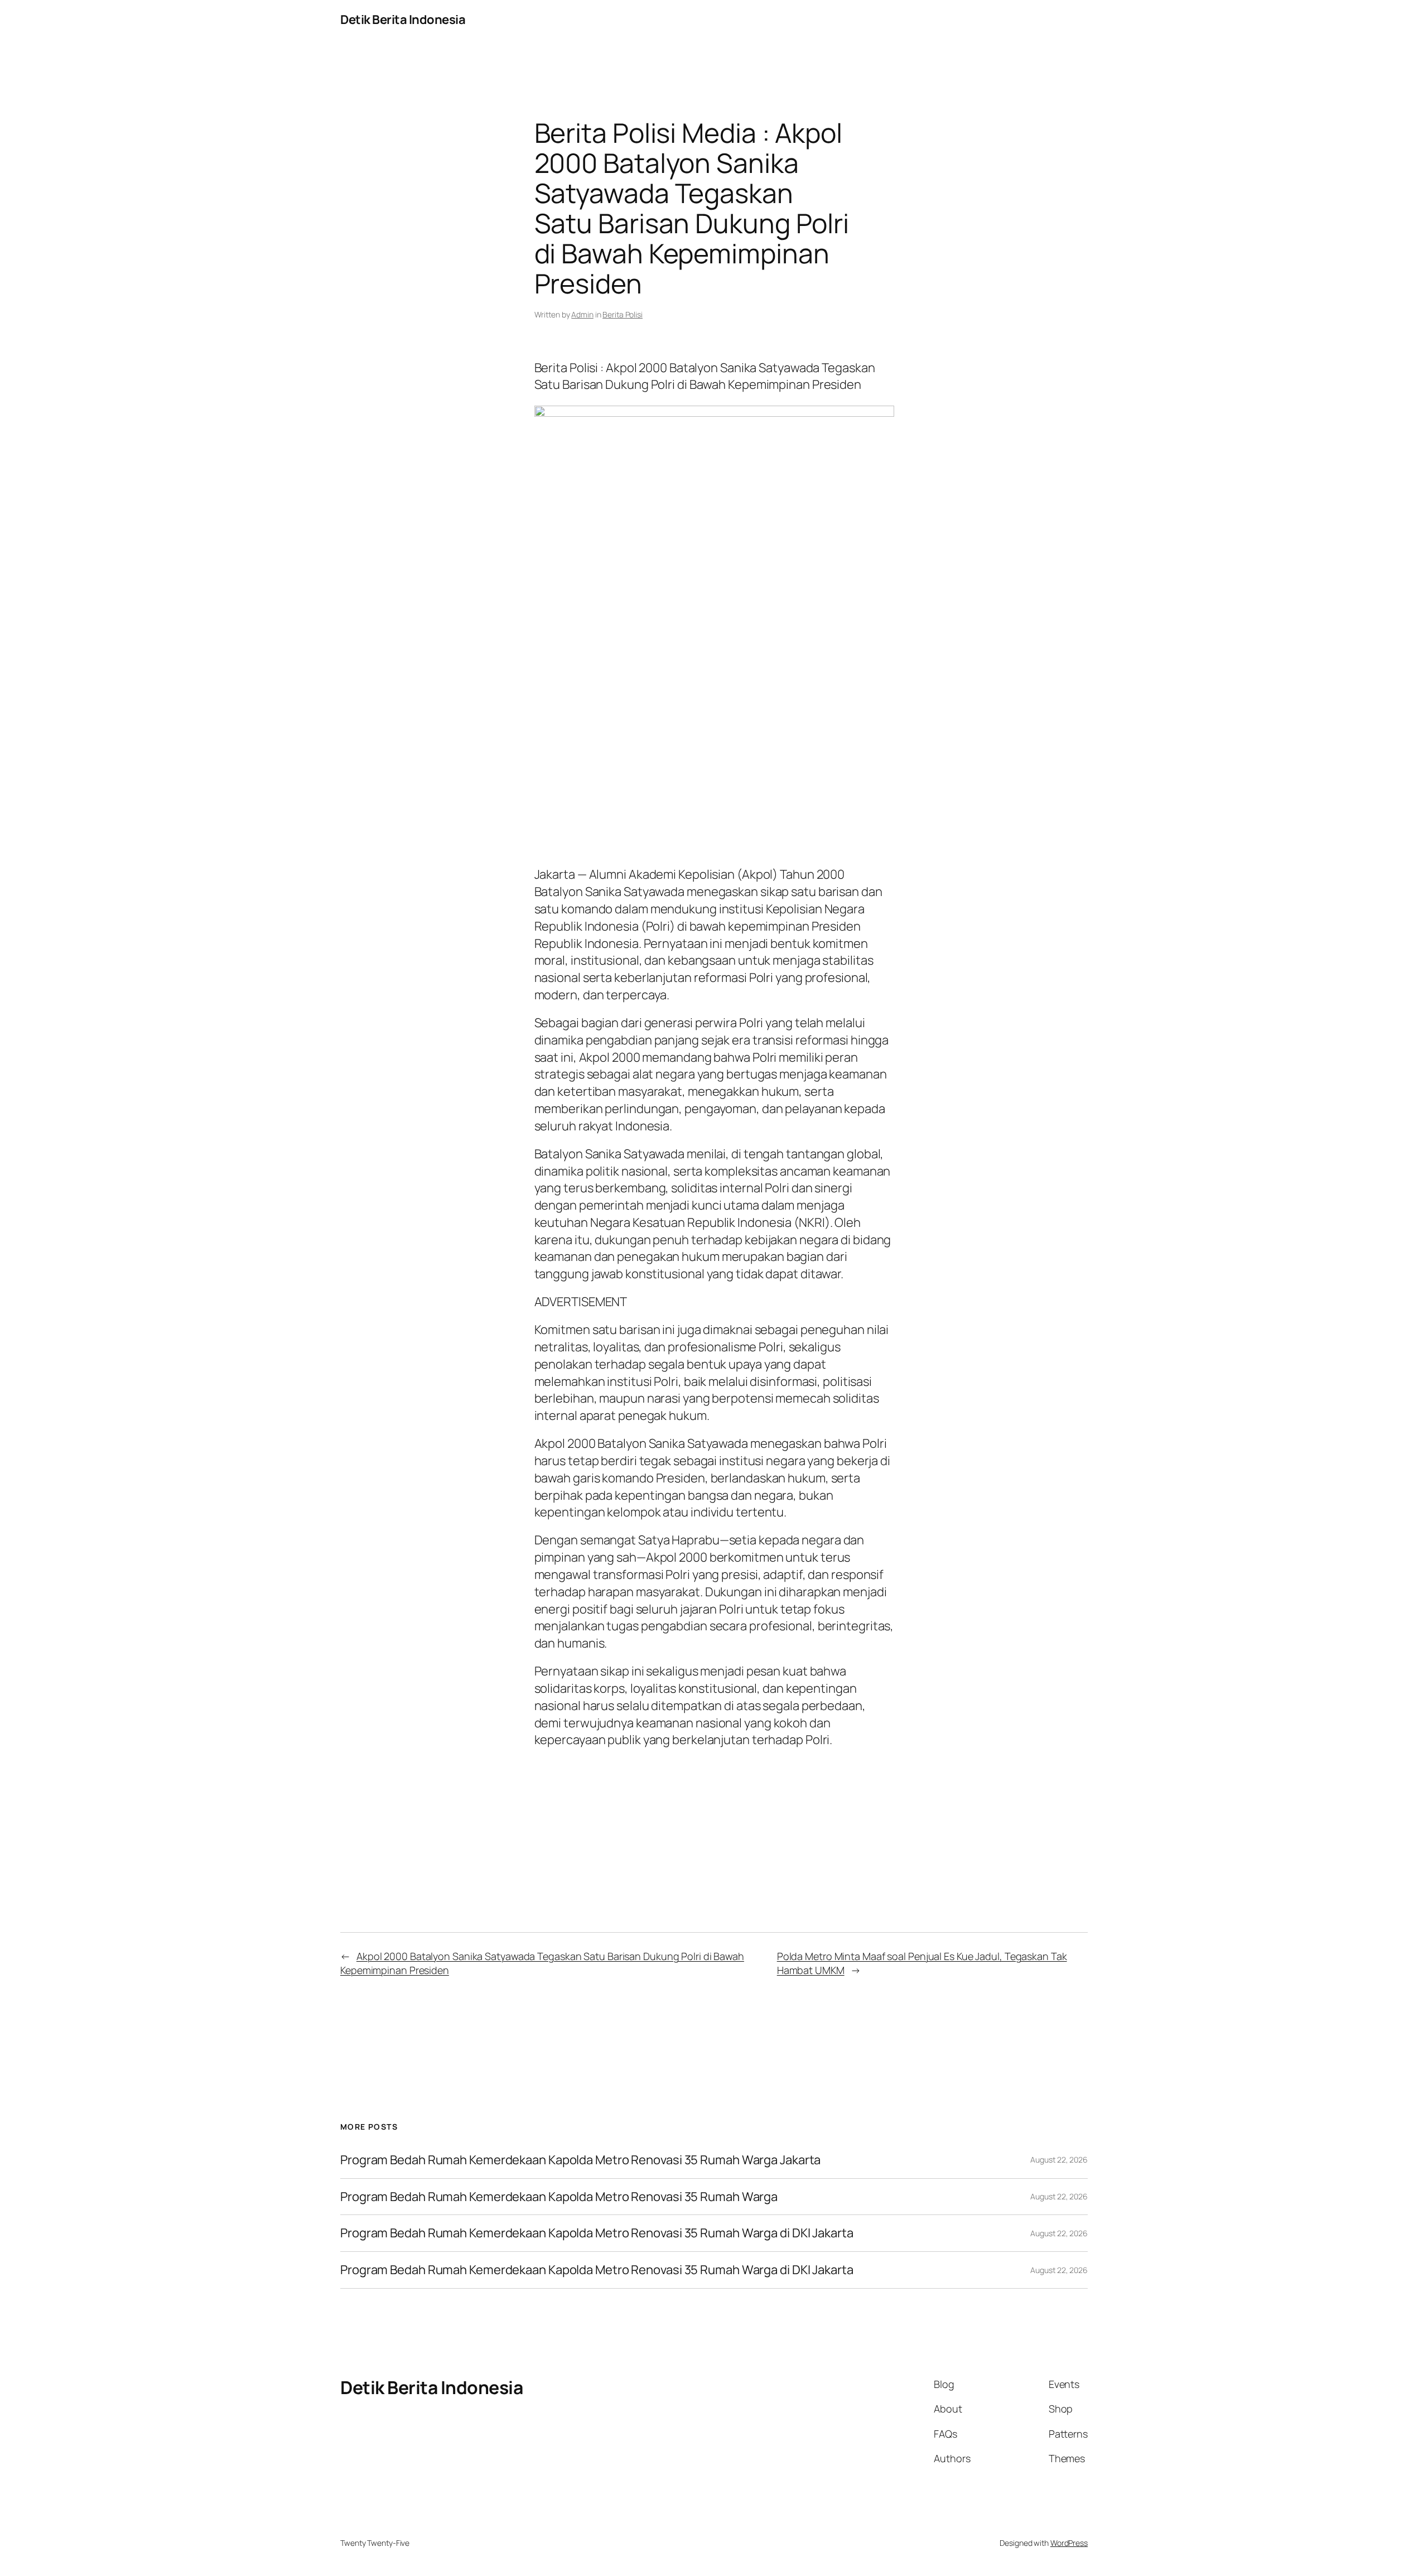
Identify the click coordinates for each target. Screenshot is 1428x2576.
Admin (582, 314)
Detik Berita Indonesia (403, 20)
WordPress (1069, 2543)
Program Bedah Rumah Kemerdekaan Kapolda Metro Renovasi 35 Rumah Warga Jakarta (580, 2160)
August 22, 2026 (1059, 2159)
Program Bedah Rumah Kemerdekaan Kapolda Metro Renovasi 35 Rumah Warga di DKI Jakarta (597, 2233)
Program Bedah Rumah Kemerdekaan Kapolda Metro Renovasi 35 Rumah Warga (559, 2197)
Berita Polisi (623, 314)
